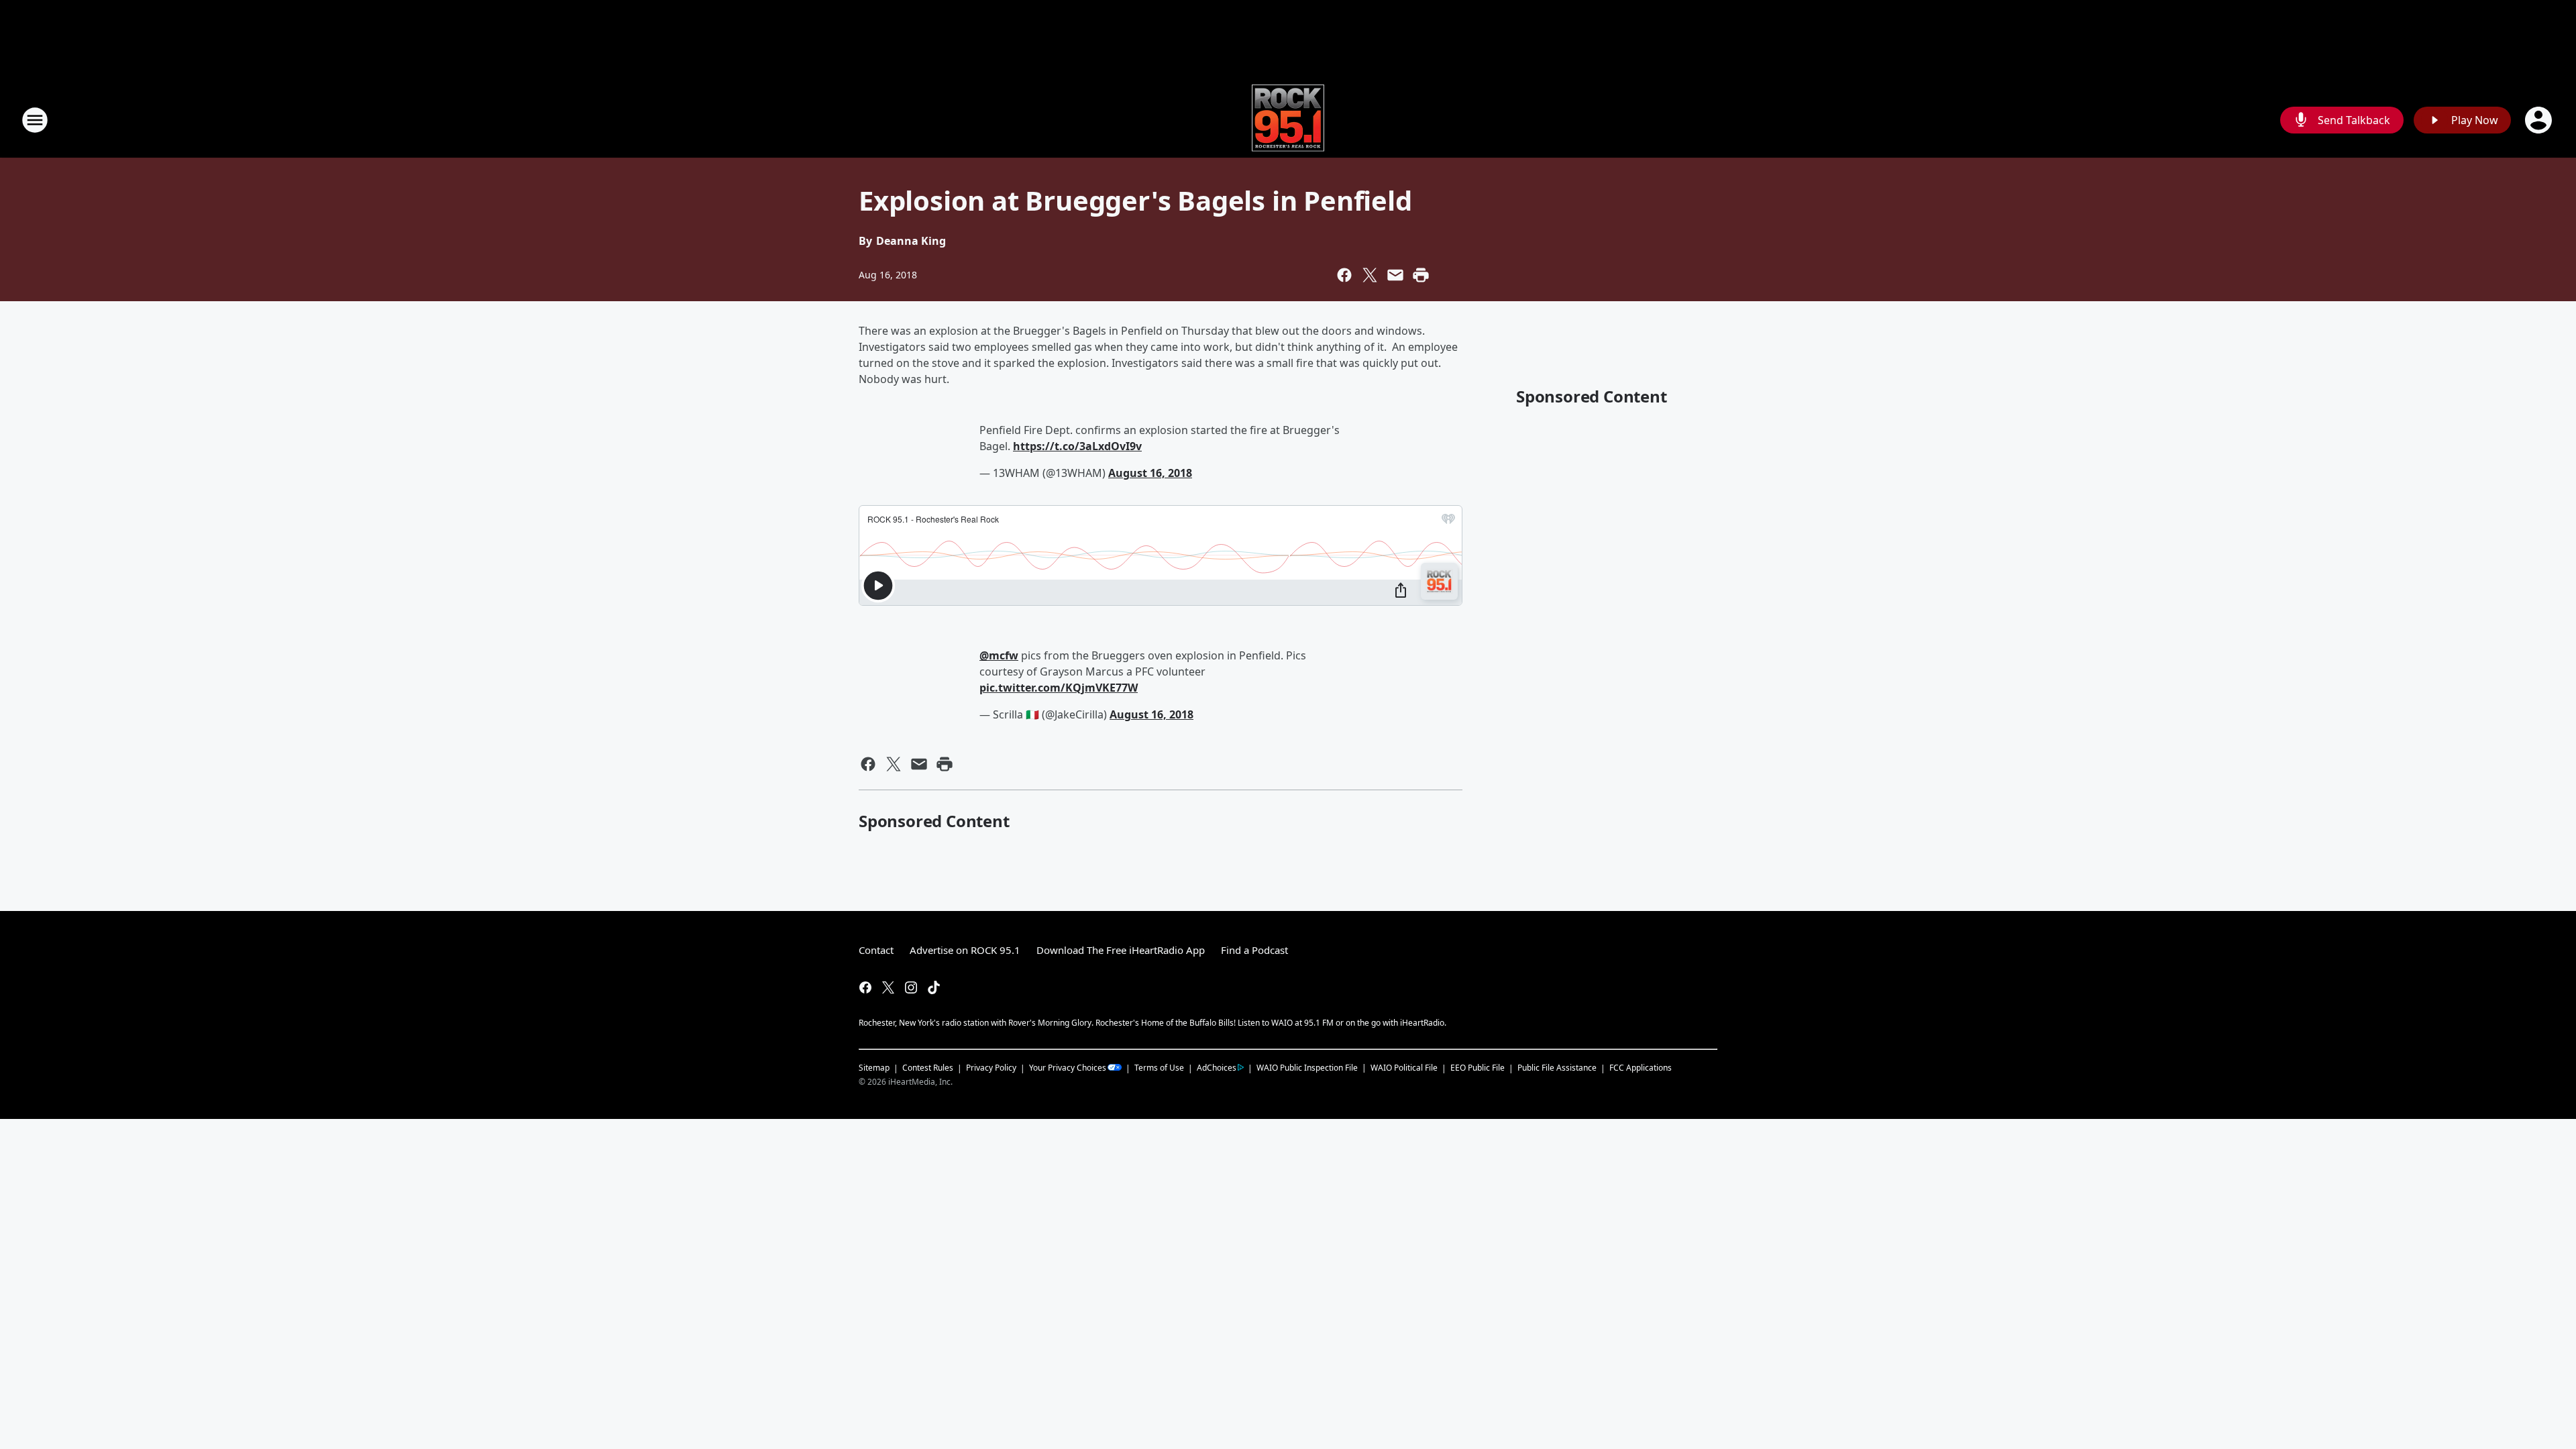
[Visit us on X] (888, 987)
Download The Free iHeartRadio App (1121, 950)
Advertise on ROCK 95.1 (965, 950)
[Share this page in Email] (1395, 275)
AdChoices (1217, 1068)
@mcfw (999, 655)
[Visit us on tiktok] (934, 987)
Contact (876, 950)
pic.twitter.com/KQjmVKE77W (1059, 688)
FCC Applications (1641, 1067)
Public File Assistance (1557, 1068)
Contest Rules (928, 1068)
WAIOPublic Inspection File (1307, 1067)
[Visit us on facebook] (865, 987)
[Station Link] (1288, 120)
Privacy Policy (991, 1068)
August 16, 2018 (1150, 473)
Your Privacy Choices (1068, 1068)
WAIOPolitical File (1404, 1068)
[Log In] (2540, 120)
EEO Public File (1478, 1068)
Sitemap (874, 1068)
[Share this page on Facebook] (1344, 275)
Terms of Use (1159, 1068)
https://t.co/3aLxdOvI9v (1077, 446)
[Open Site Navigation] (35, 120)
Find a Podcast (1254, 950)
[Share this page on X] (1370, 275)
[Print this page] (1421, 275)
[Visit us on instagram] (911, 987)
